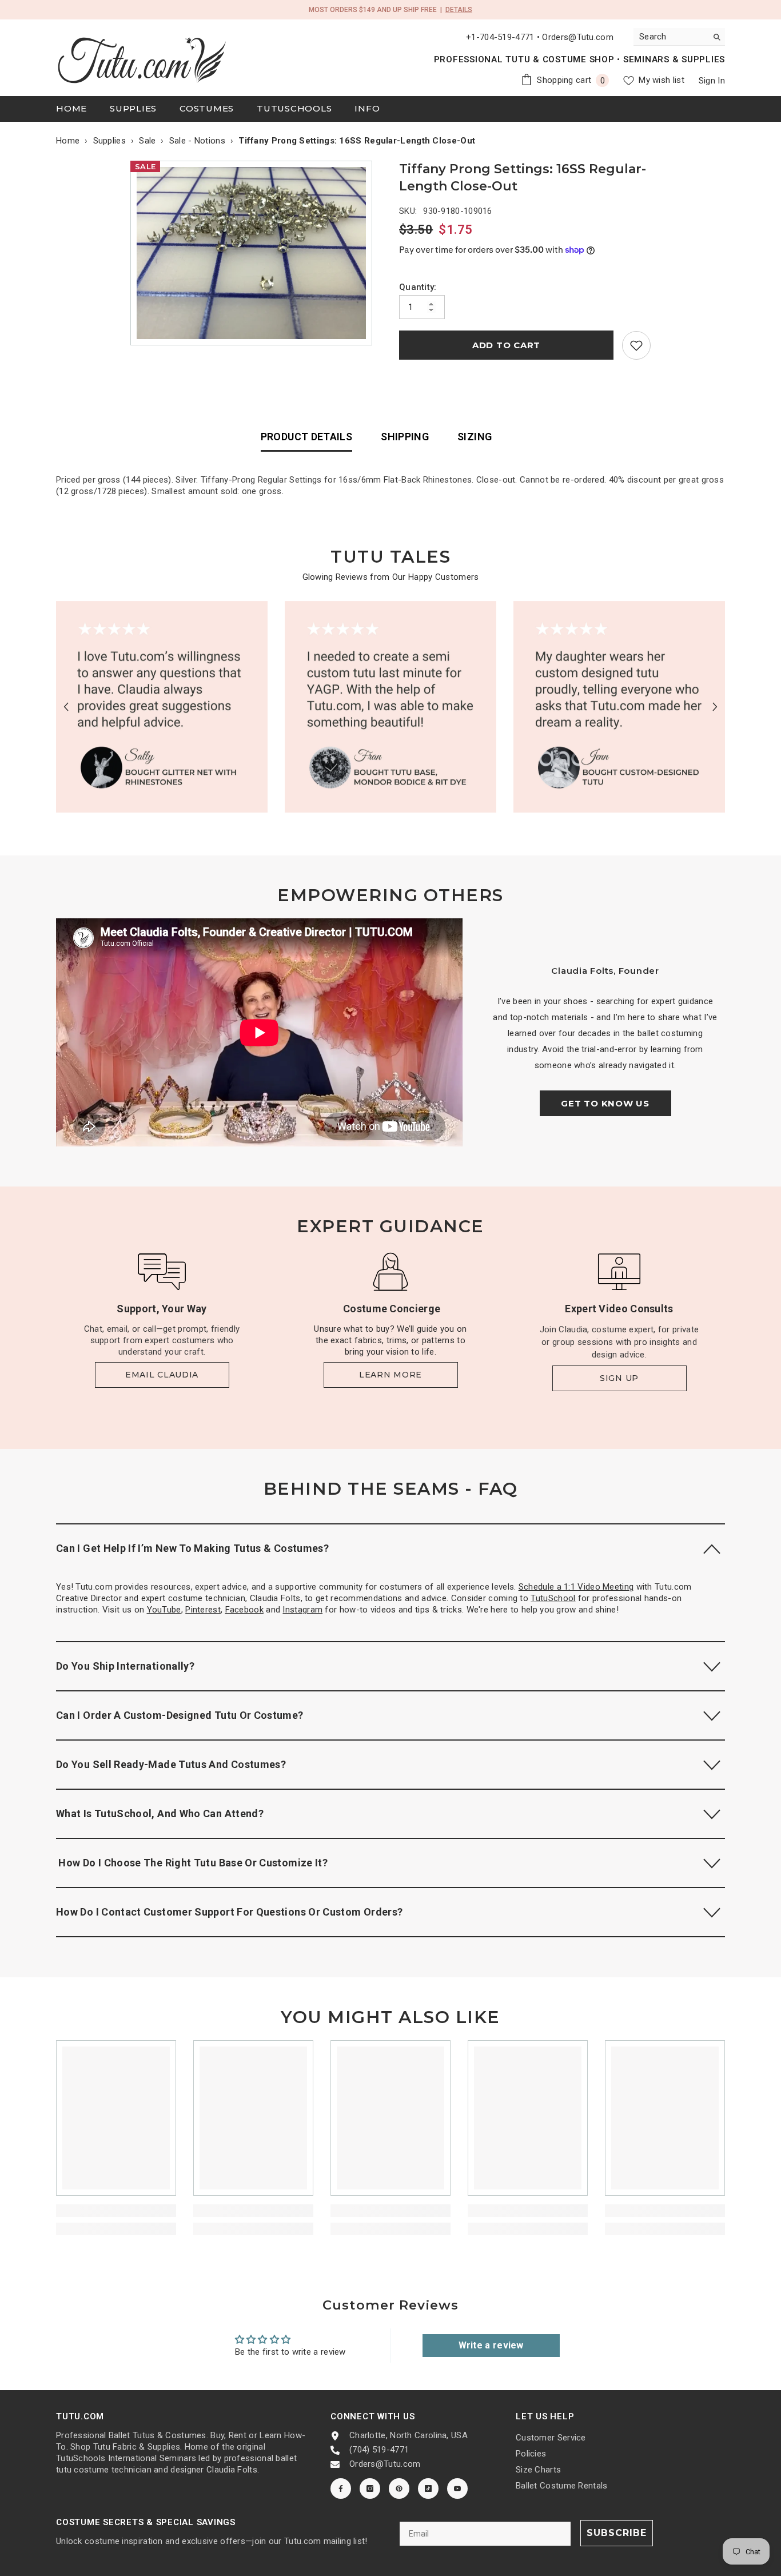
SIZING (475, 437)
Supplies (109, 141)
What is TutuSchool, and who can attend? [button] (160, 1813)
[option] (254, 253)
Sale (147, 141)
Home (68, 141)
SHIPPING (405, 437)
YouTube (164, 1610)
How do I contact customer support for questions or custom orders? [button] (229, 1912)
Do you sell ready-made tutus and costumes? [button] (171, 1764)
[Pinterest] (399, 2489)
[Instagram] (370, 2489)
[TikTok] (428, 2489)
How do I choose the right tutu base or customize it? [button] (192, 1863)
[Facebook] (341, 2489)
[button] (66, 706)
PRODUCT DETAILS (306, 437)
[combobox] (670, 37)
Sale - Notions (197, 141)
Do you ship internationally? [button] (125, 1666)
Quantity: (418, 287)
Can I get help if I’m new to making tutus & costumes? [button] (192, 1548)
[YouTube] (457, 2489)
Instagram (302, 1610)
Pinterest (203, 1610)
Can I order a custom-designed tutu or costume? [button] (180, 1715)
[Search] (679, 37)
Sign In (712, 81)
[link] (636, 345)
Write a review (491, 2345)
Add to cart (506, 345)
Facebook (244, 1610)
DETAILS (459, 10)
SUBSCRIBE (617, 2533)
